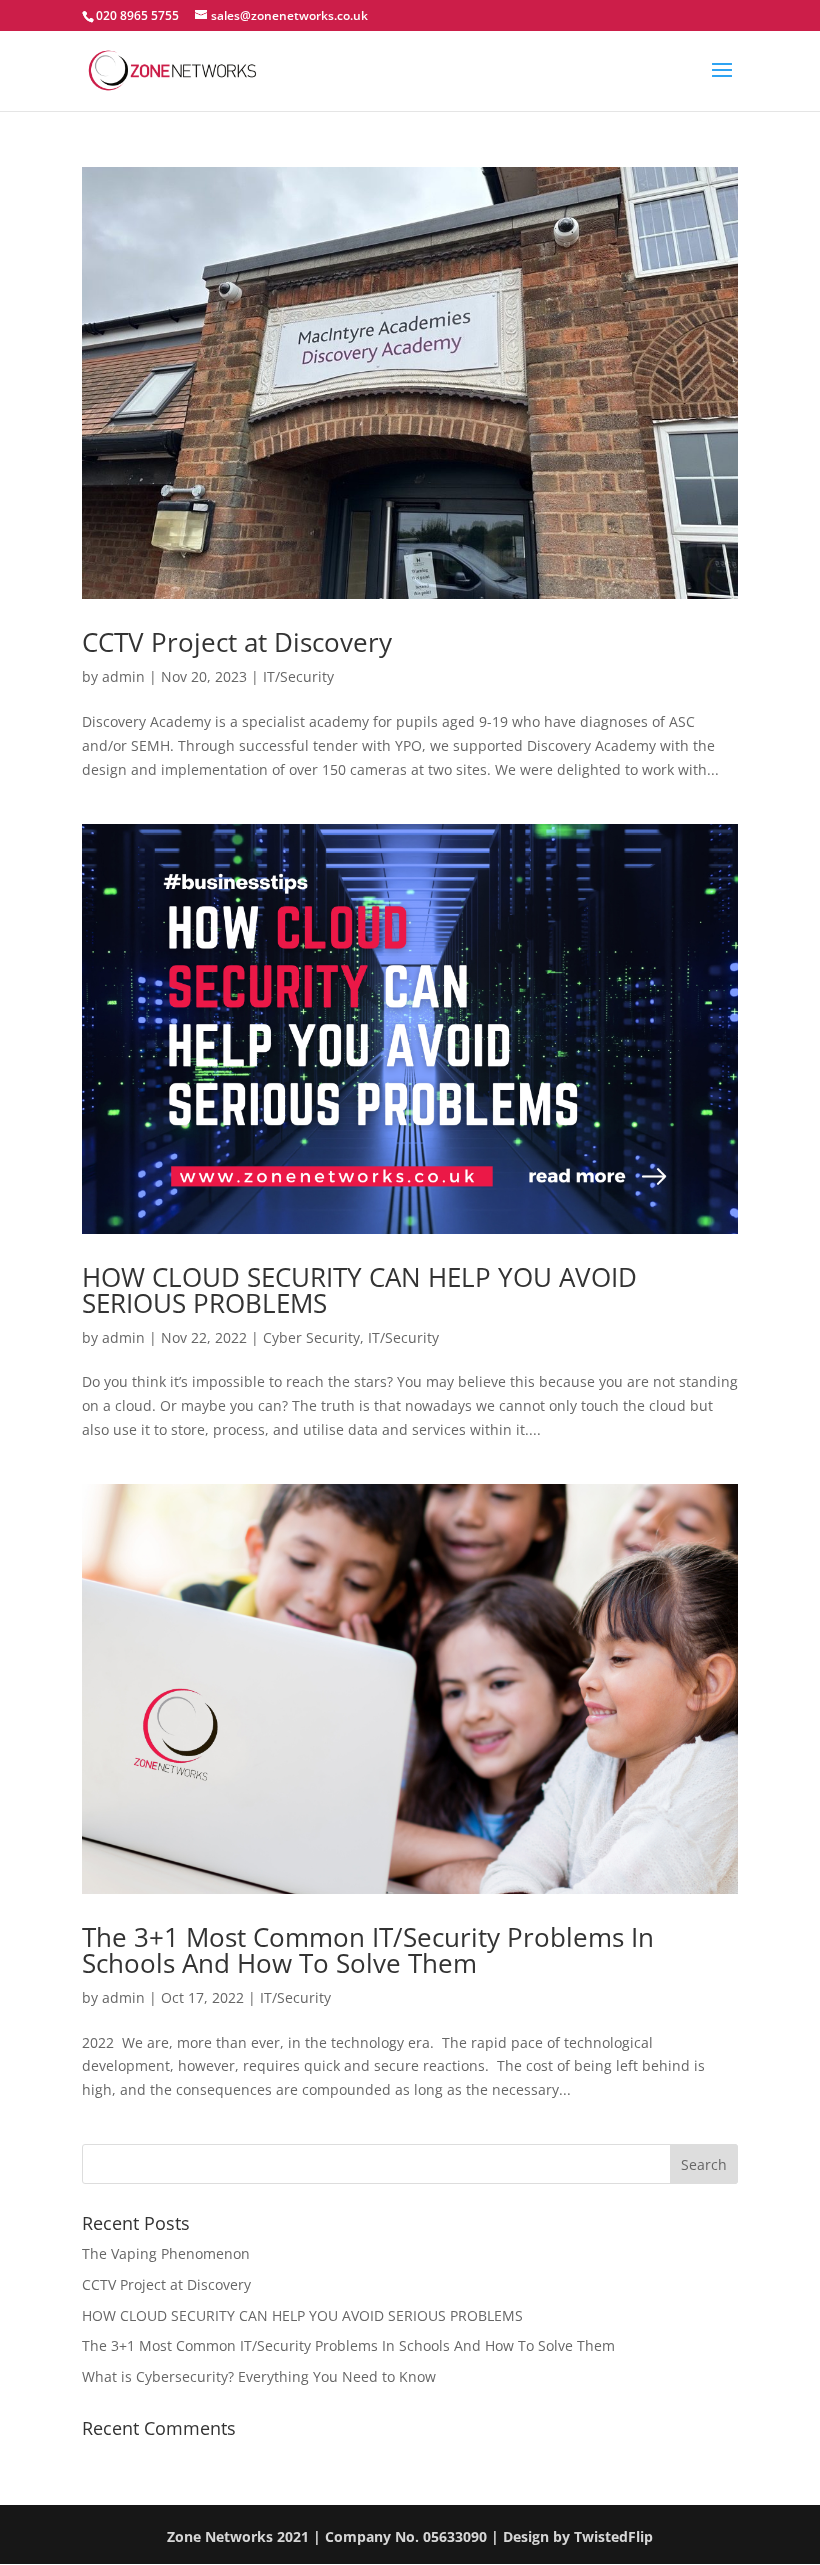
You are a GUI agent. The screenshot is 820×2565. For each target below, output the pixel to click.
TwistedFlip (613, 2536)
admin (123, 676)
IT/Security (298, 676)
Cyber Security (311, 1337)
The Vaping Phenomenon (166, 2253)
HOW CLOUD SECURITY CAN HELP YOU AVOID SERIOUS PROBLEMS (359, 1290)
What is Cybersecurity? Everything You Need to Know (259, 2376)
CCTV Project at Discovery (237, 642)
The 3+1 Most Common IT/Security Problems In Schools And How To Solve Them (368, 1950)
